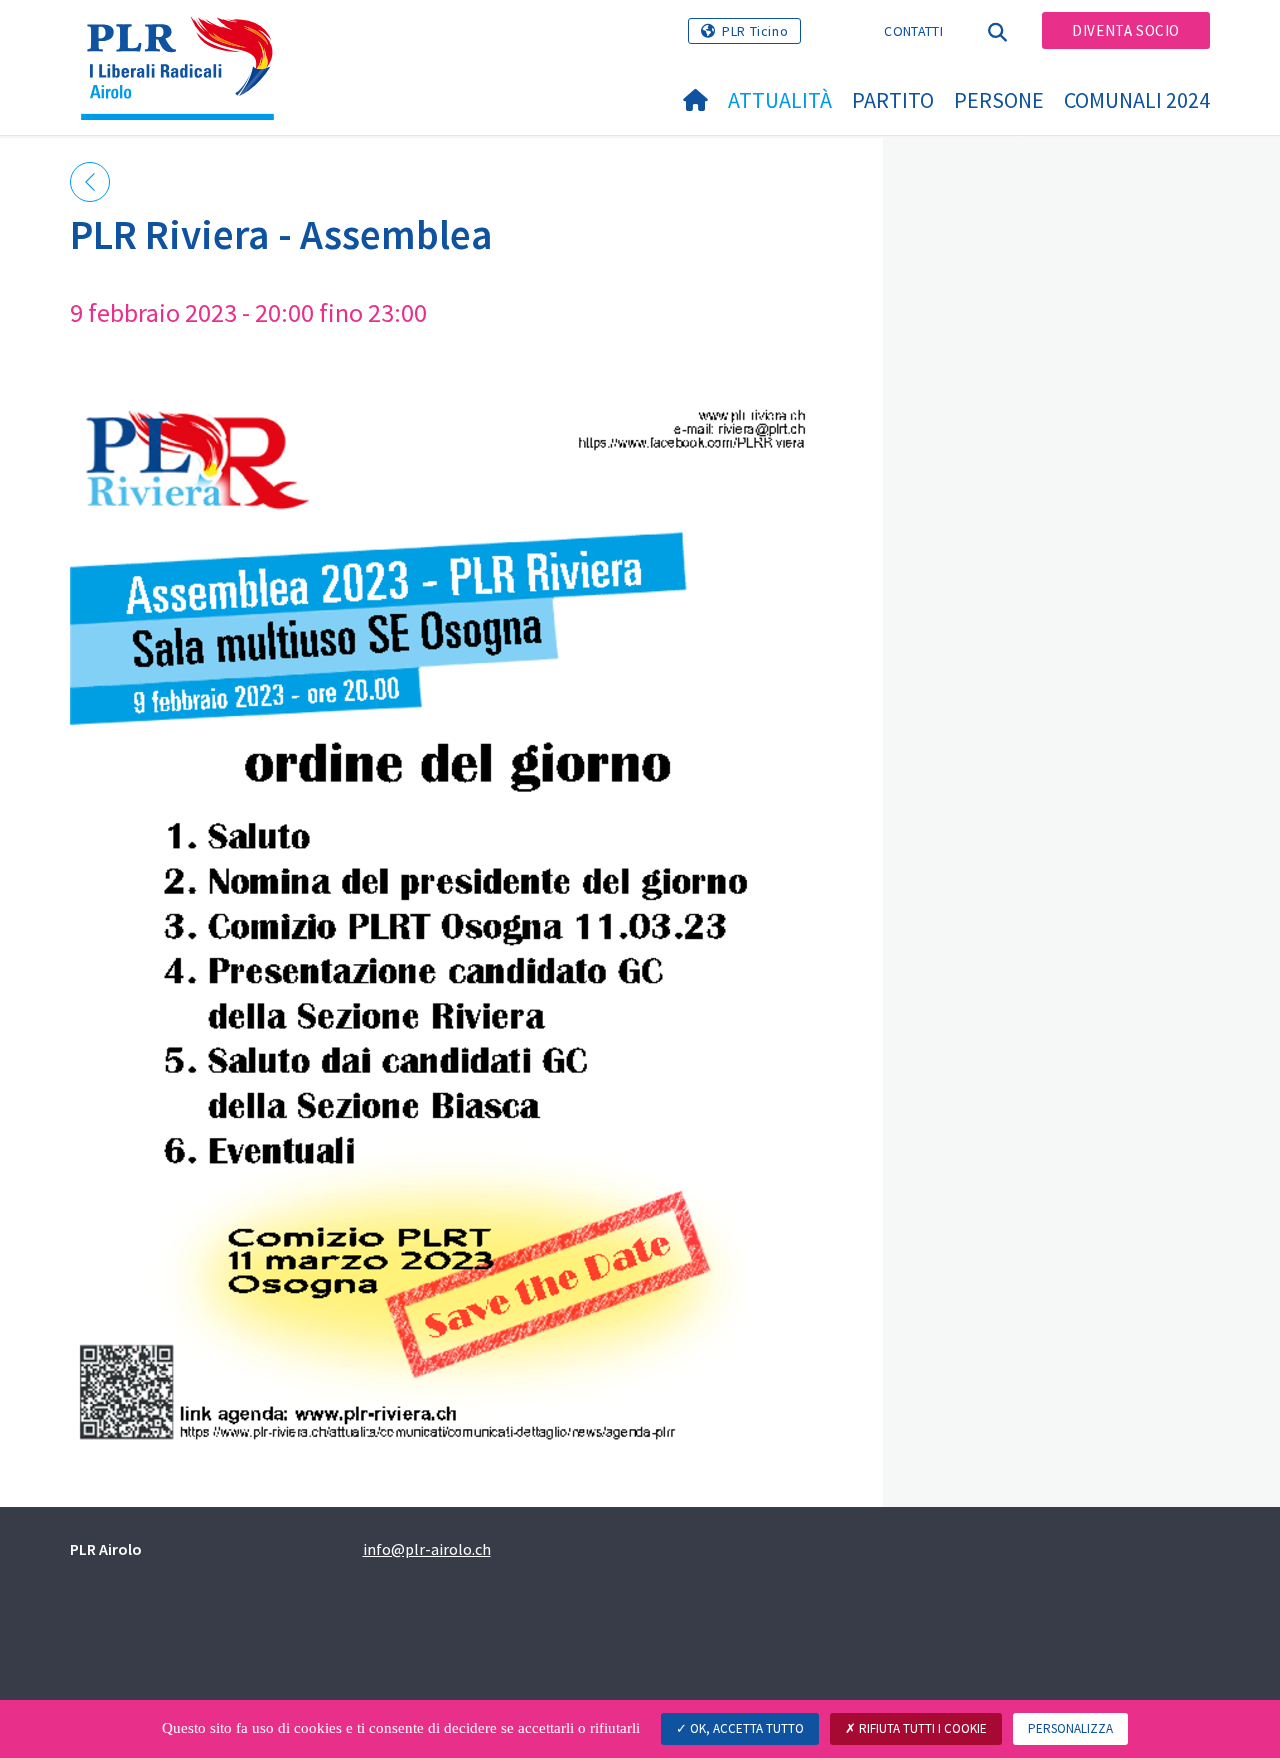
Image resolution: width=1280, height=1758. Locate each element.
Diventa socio (1126, 30)
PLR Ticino (755, 31)
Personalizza (1070, 1728)
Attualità (780, 100)
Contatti (913, 31)
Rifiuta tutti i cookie (921, 1728)
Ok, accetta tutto (745, 1728)
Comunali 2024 (1137, 100)
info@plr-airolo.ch (427, 1549)
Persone (999, 100)
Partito (893, 100)
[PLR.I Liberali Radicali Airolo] (185, 41)
